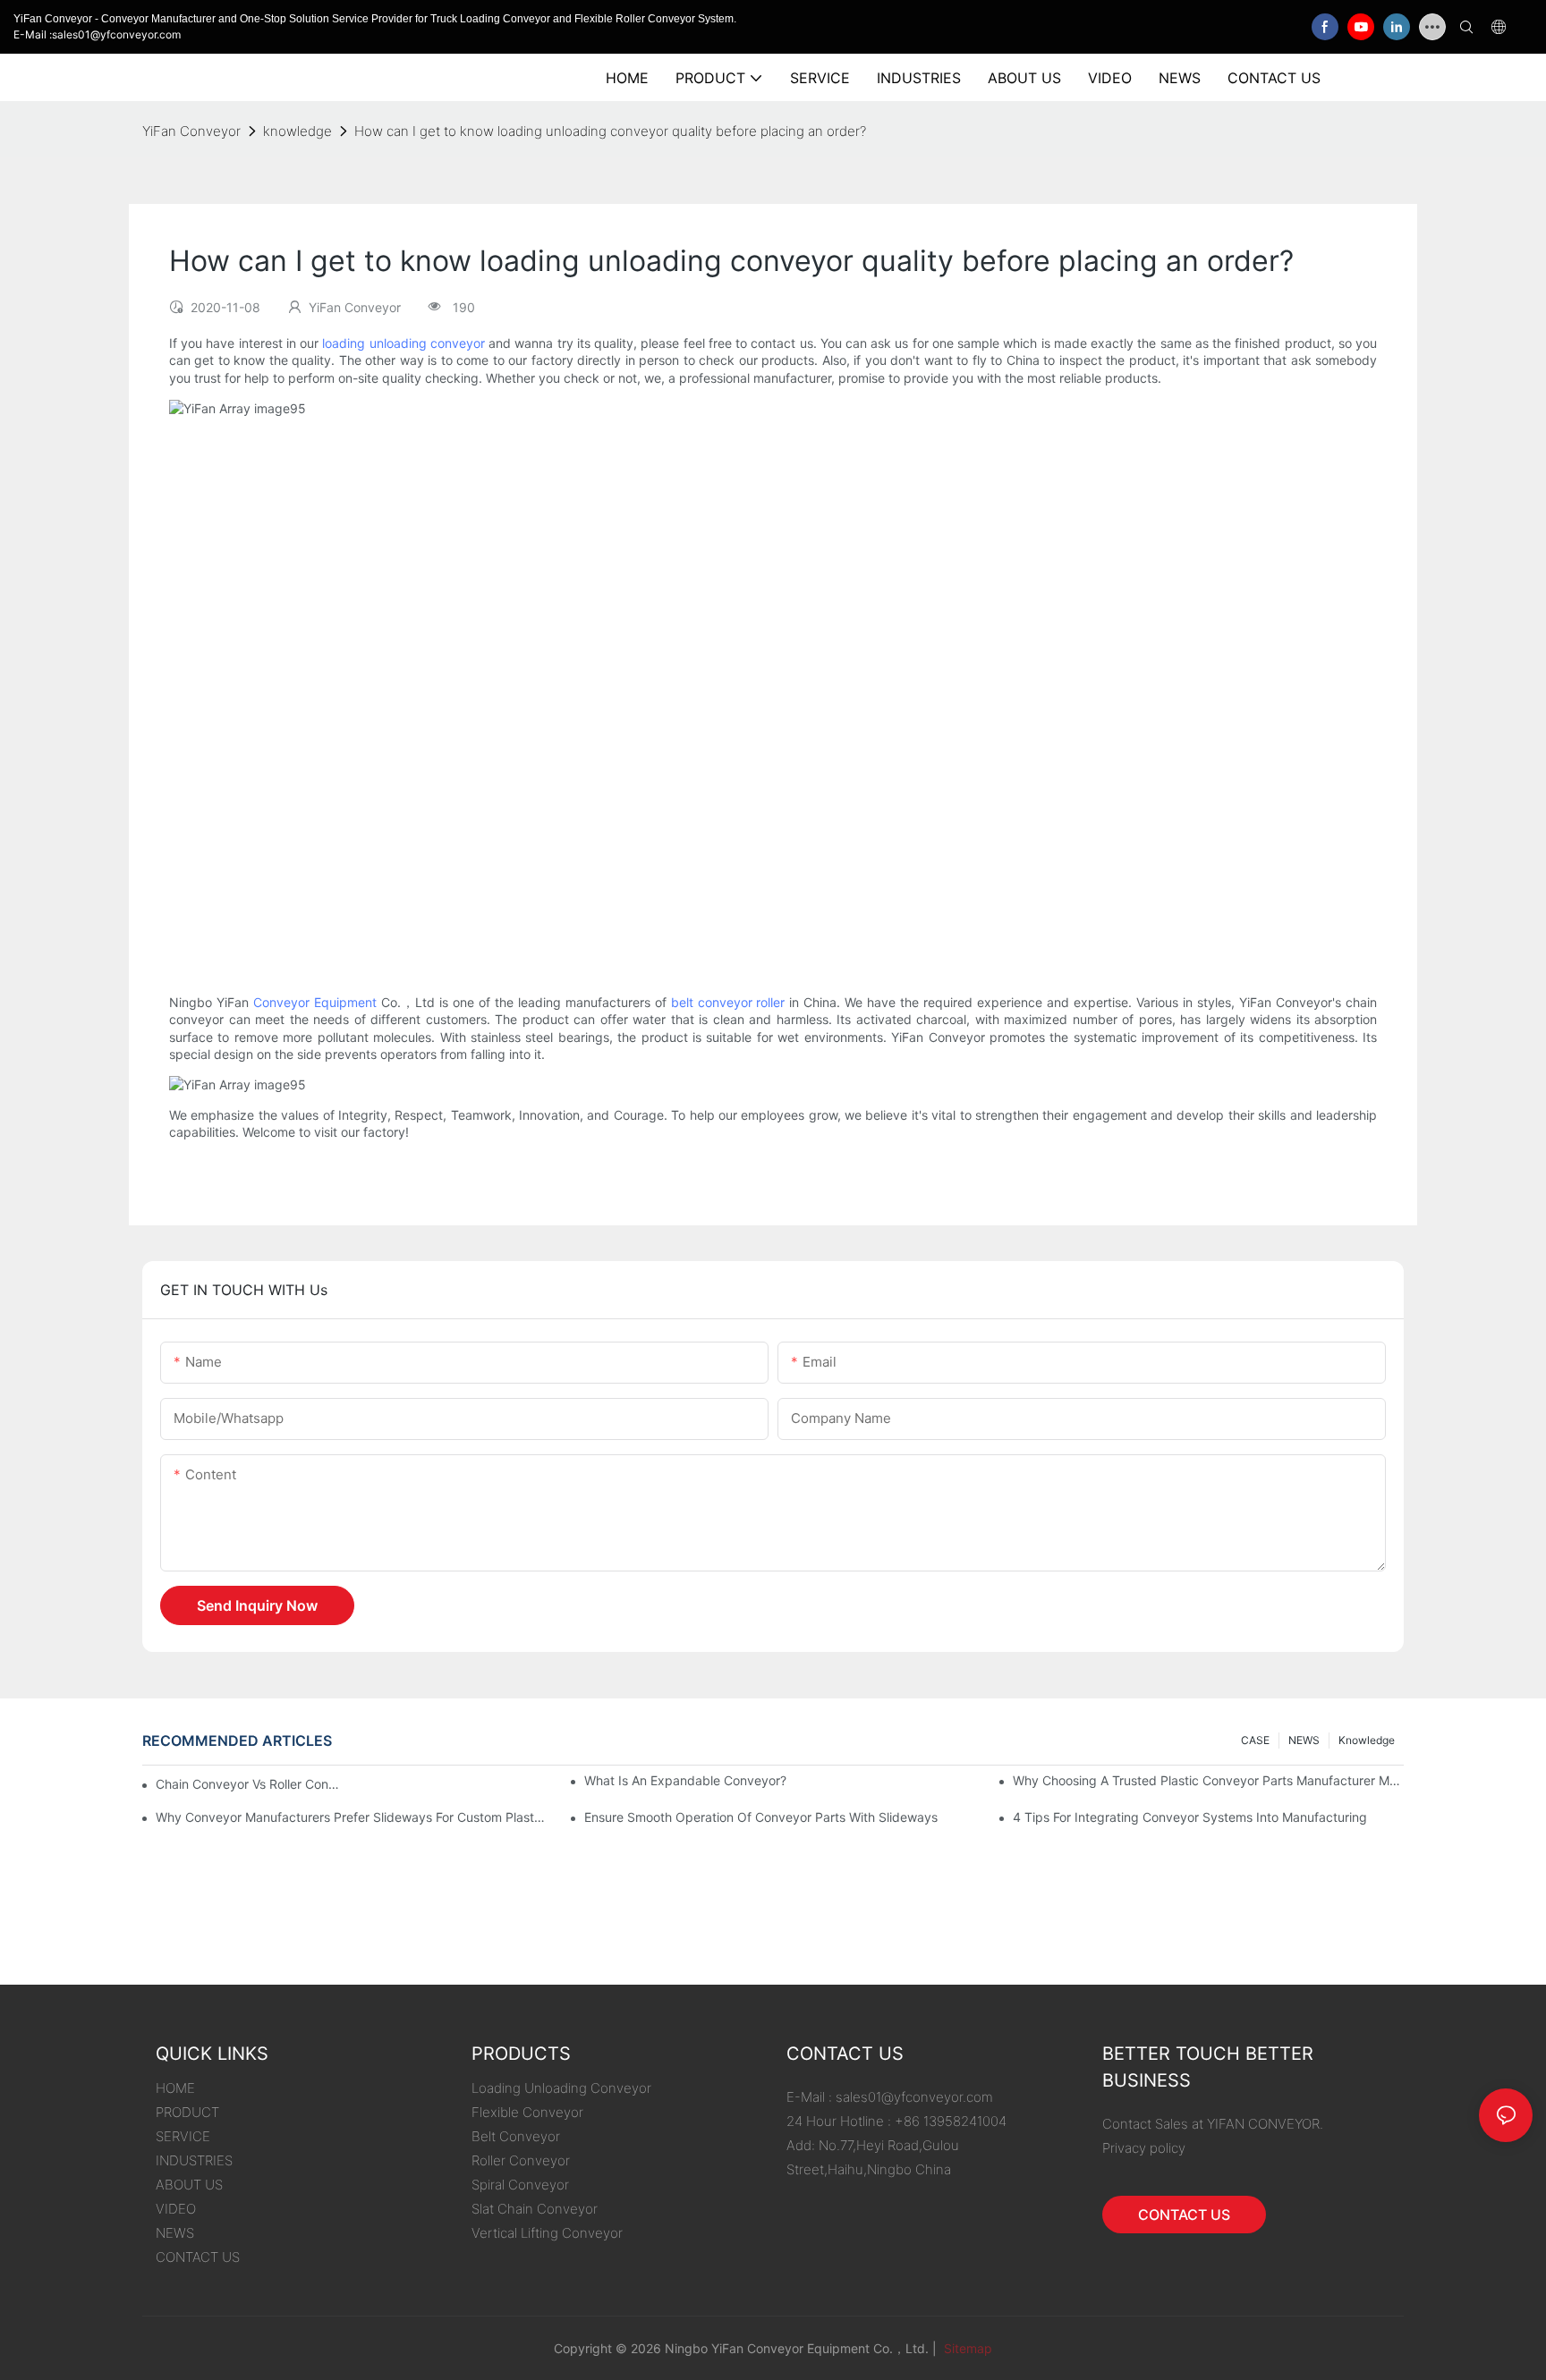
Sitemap (966, 2348)
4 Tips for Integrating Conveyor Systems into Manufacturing (1190, 1817)
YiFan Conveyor (191, 131)
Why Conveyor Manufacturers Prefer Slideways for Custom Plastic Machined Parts (351, 1817)
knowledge (297, 131)
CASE (1255, 1740)
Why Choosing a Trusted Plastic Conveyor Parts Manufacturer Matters (1208, 1780)
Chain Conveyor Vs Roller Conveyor (250, 1784)
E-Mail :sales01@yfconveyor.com (97, 34)
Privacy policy (1144, 2148)
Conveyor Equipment (315, 1002)
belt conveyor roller (728, 1002)
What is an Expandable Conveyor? (685, 1780)
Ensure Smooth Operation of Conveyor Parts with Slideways (761, 1817)
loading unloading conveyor (403, 343)
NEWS (1304, 1740)
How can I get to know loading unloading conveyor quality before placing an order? (610, 131)
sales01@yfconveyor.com (914, 2097)
